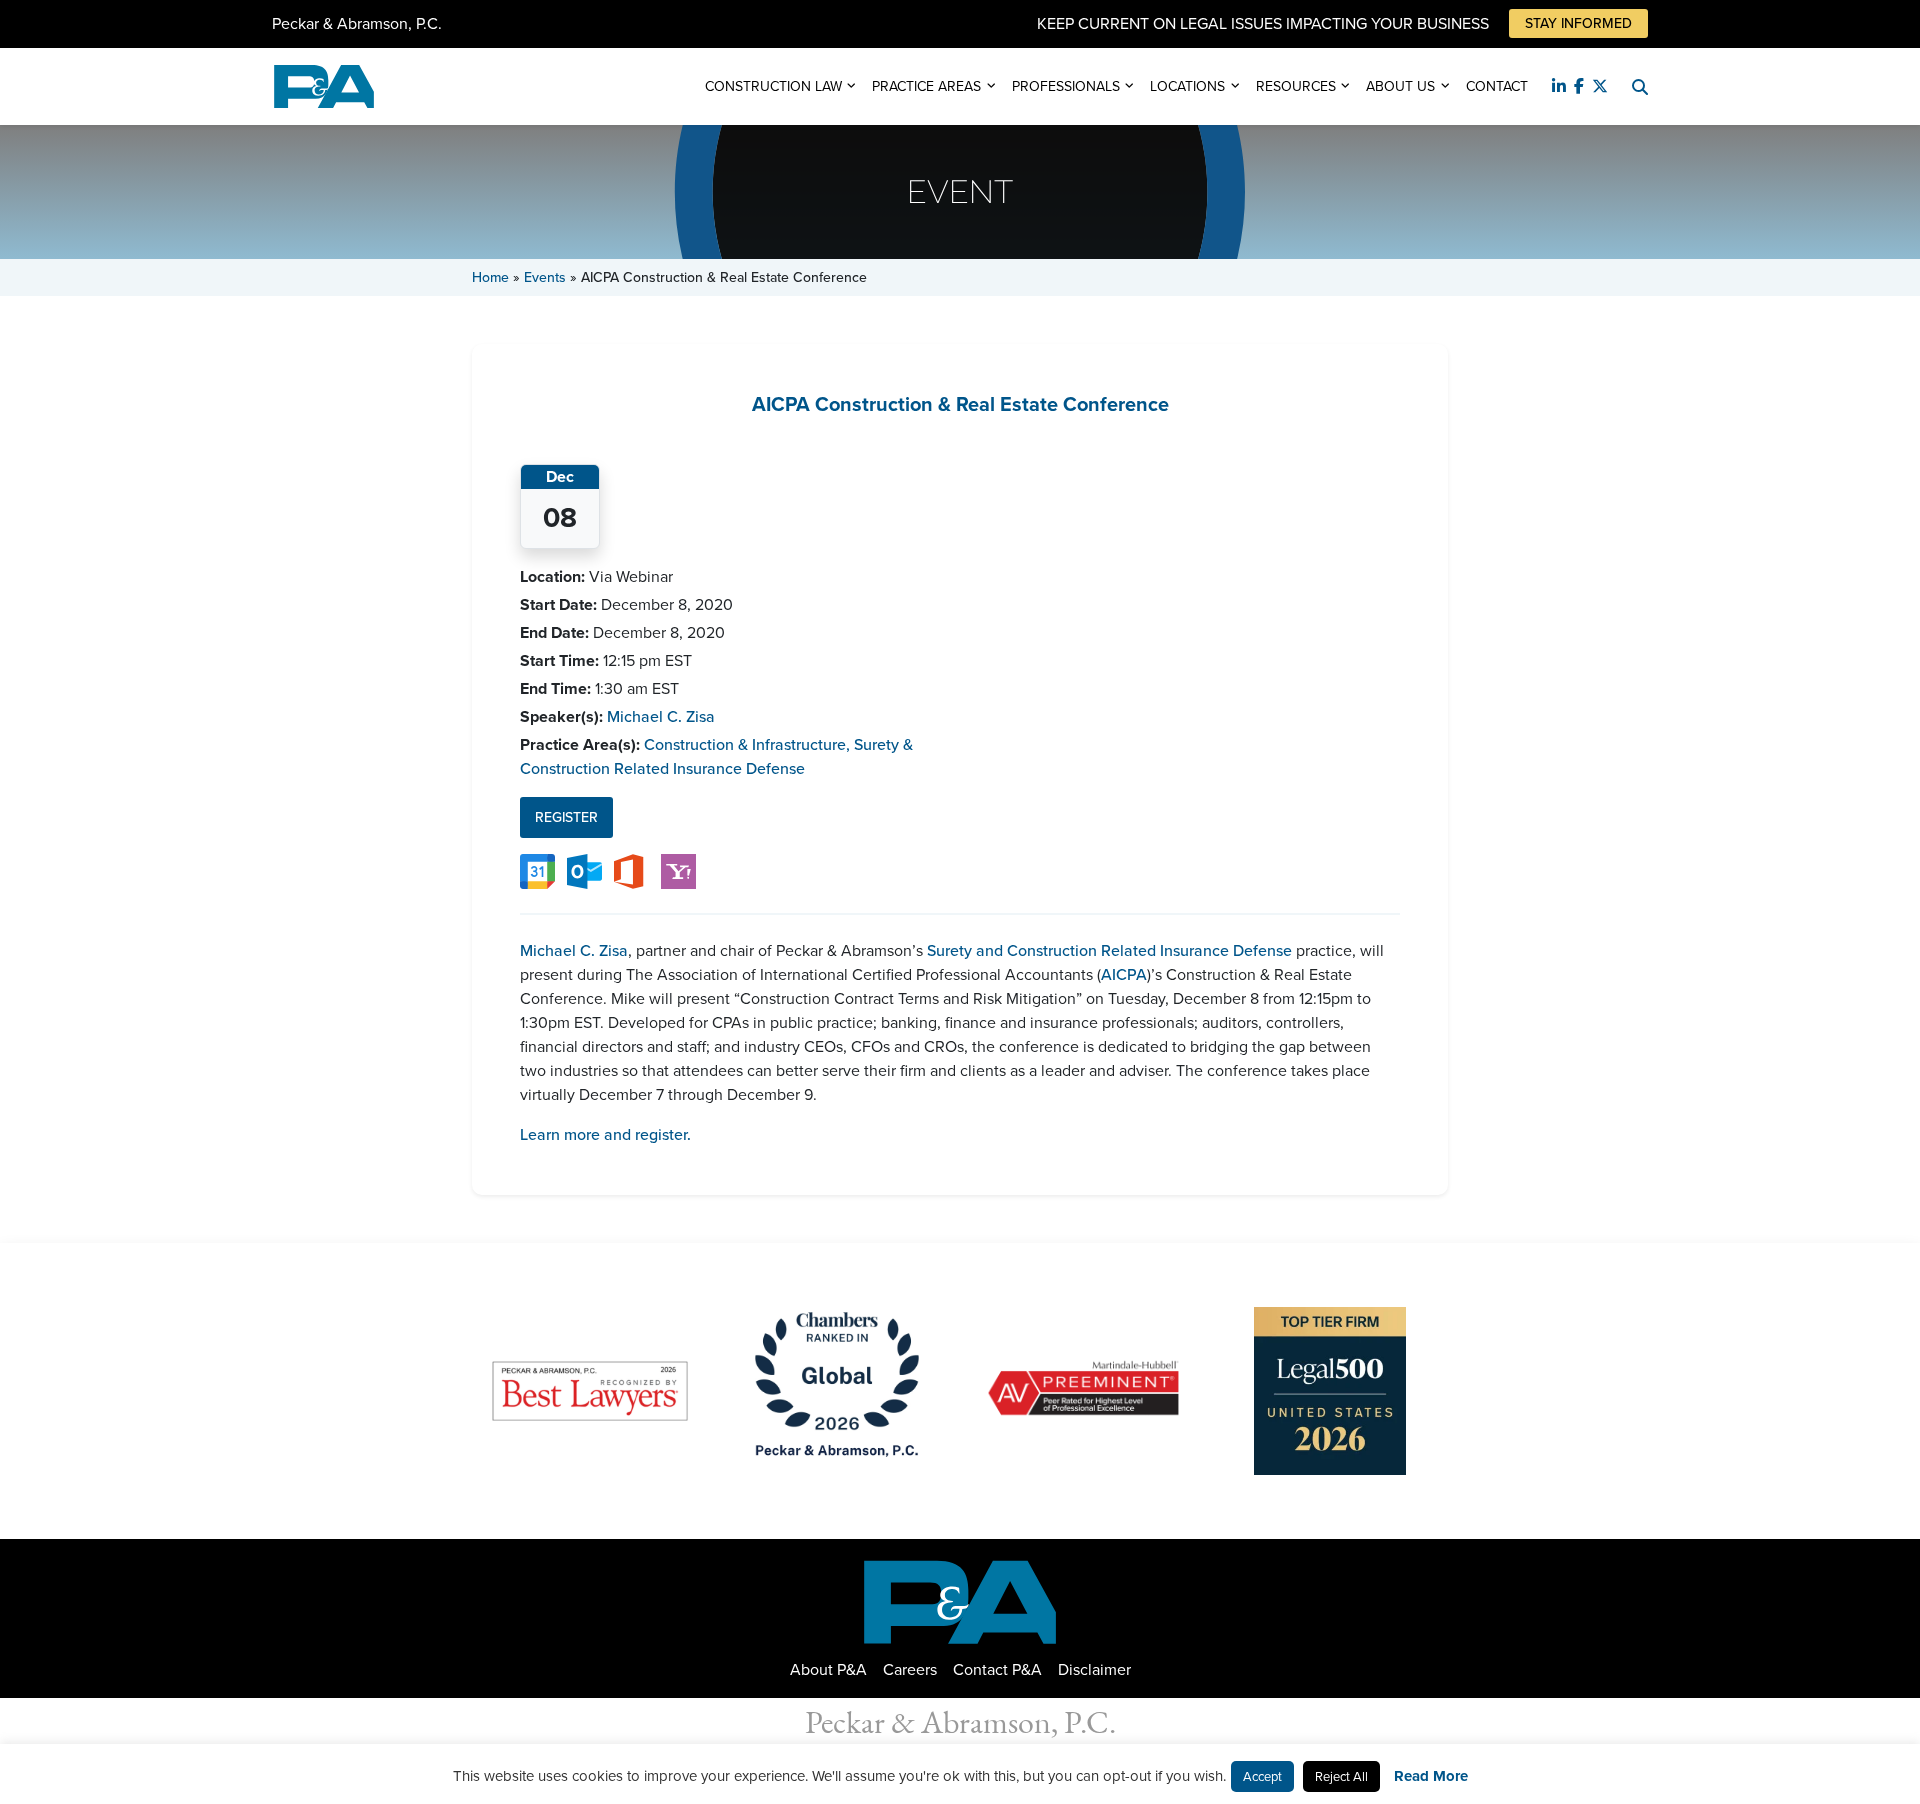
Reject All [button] (1341, 1776)
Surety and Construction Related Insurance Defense (1109, 950)
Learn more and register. (605, 1134)
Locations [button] (1187, 86)
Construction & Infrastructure (747, 744)
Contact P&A (997, 1669)
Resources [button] (1296, 86)
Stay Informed (1578, 23)
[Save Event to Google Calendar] (537, 870)
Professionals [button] (1066, 86)
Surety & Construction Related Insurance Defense (716, 756)
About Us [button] (1400, 86)
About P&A (828, 1669)
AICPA (1124, 974)
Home (490, 277)
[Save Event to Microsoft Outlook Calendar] (584, 870)
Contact (1497, 86)
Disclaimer (1094, 1669)
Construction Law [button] (773, 86)
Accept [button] (1262, 1776)
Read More (1431, 1776)
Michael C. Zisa (661, 716)
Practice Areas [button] (926, 86)
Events (545, 277)
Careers (910, 1669)
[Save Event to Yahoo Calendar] (678, 870)
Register (566, 817)
